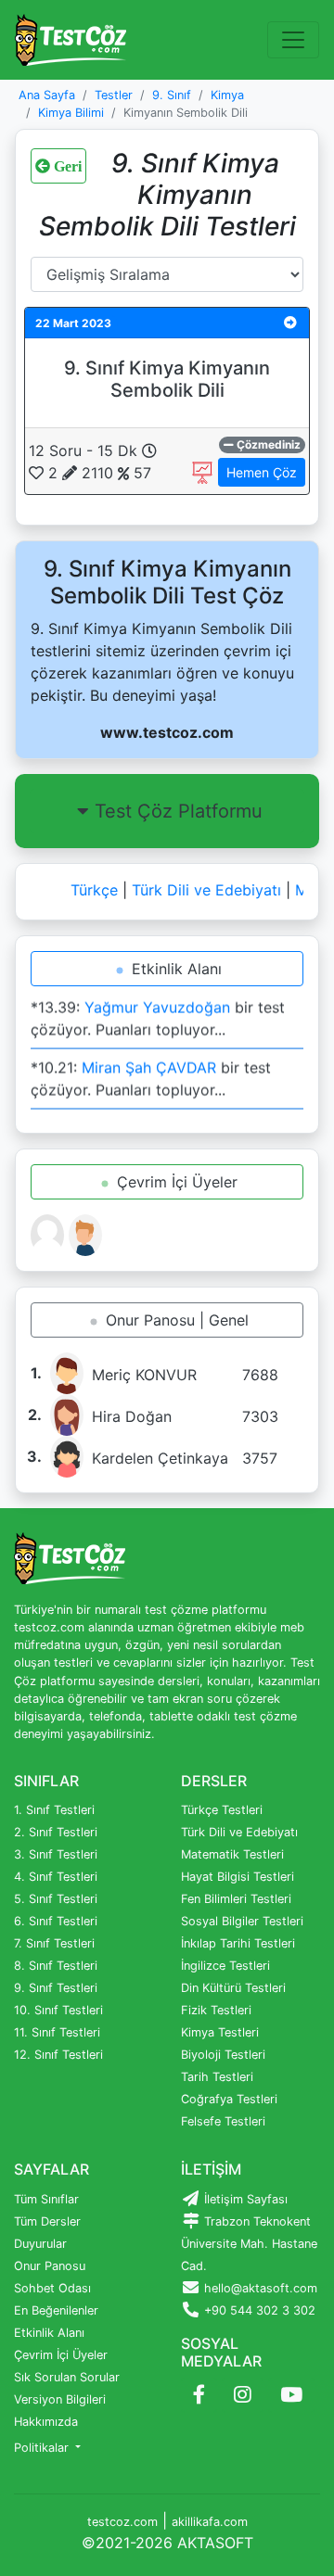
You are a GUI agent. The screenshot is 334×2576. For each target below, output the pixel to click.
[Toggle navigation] (293, 40)
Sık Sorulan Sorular (67, 2377)
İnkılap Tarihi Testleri (238, 1943)
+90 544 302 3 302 (258, 2310)
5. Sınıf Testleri (56, 1899)
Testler (114, 95)
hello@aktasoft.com (259, 2288)
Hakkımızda (46, 2422)
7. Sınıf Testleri (54, 1943)
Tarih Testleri (217, 2077)
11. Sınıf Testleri (57, 2032)
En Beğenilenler (56, 2310)
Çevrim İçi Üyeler (175, 1182)
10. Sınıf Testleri (58, 2010)
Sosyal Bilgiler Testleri (242, 1921)
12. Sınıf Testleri (58, 2055)
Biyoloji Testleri (223, 2055)
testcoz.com (122, 2522)
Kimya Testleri (220, 2032)
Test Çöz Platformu (179, 811)
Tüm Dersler (47, 2221)
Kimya (227, 95)
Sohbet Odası (52, 2288)
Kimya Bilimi (71, 113)
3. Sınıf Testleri (56, 1854)
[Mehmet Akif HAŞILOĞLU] (85, 1234)
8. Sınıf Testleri (56, 1966)
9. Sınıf (172, 95)
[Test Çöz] (71, 40)
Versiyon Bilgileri (60, 2399)
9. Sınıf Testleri (56, 1988)
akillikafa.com (210, 2522)
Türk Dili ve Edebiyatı (202, 890)
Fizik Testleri (216, 2010)
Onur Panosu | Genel (175, 1320)
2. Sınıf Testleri (56, 1832)
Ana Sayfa (47, 95)
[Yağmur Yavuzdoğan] (50, 1234)
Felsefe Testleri (223, 2121)
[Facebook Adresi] (199, 2395)
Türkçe (90, 890)
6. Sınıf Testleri (56, 1921)
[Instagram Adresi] (243, 2395)
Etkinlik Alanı (174, 969)
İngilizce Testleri (225, 1966)
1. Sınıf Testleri (54, 1810)
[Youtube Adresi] (291, 2395)
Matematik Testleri (232, 1854)
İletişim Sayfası (244, 2199)
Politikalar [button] (43, 2448)
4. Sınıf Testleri (56, 1877)
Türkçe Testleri (222, 1810)
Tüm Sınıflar (46, 2199)
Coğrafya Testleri (229, 2099)
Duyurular (40, 2244)
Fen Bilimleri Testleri (236, 1899)
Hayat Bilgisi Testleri (238, 1877)
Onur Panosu (50, 2266)
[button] (290, 322)
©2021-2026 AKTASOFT (167, 2543)
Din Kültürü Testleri (233, 1988)
